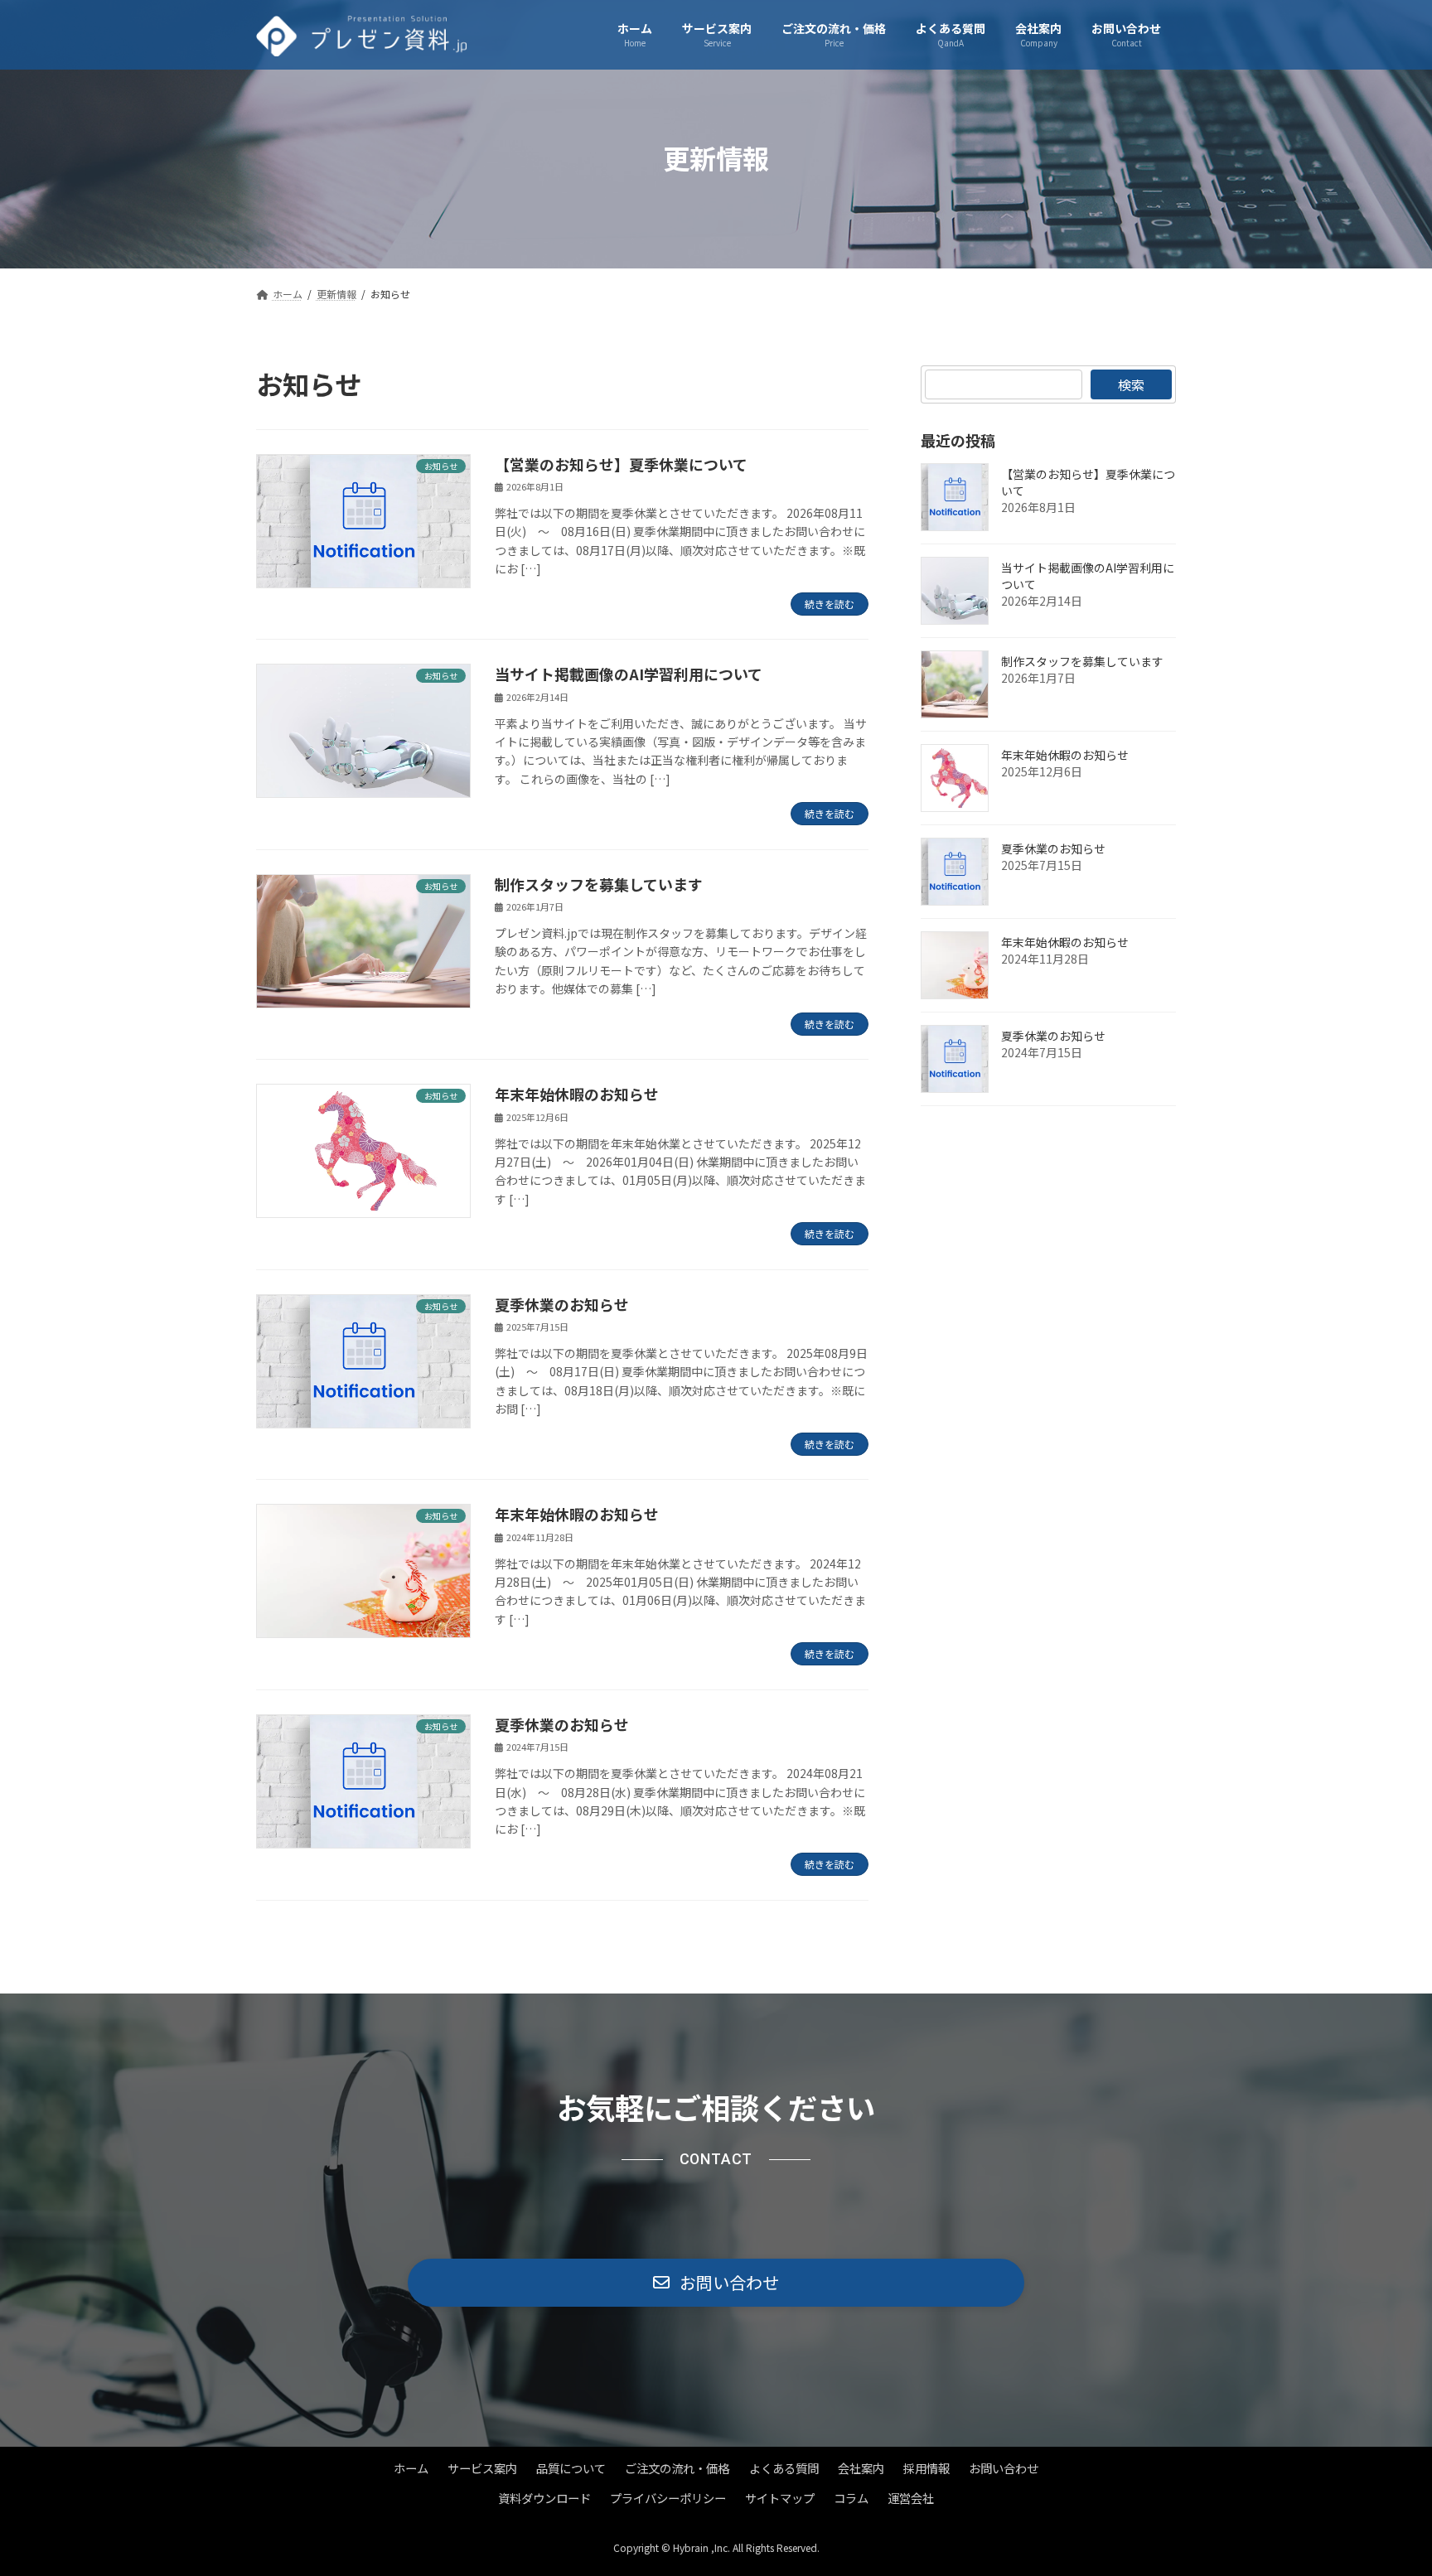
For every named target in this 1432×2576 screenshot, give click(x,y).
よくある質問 (784, 2469)
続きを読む (830, 604)
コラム (851, 2499)
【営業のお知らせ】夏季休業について (621, 464)
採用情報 (926, 2469)
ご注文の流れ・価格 (677, 2469)
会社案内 (861, 2469)
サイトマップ (780, 2499)
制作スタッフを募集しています (599, 884)
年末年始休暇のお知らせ (577, 1094)
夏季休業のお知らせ (562, 1304)
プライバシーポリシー (668, 2499)
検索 (1131, 384)
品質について (571, 2469)
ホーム (411, 2469)
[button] (716, 2283)
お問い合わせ (1004, 2469)
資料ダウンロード (544, 2499)
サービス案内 (482, 2469)
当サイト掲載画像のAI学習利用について (629, 674)
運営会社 (911, 2499)
